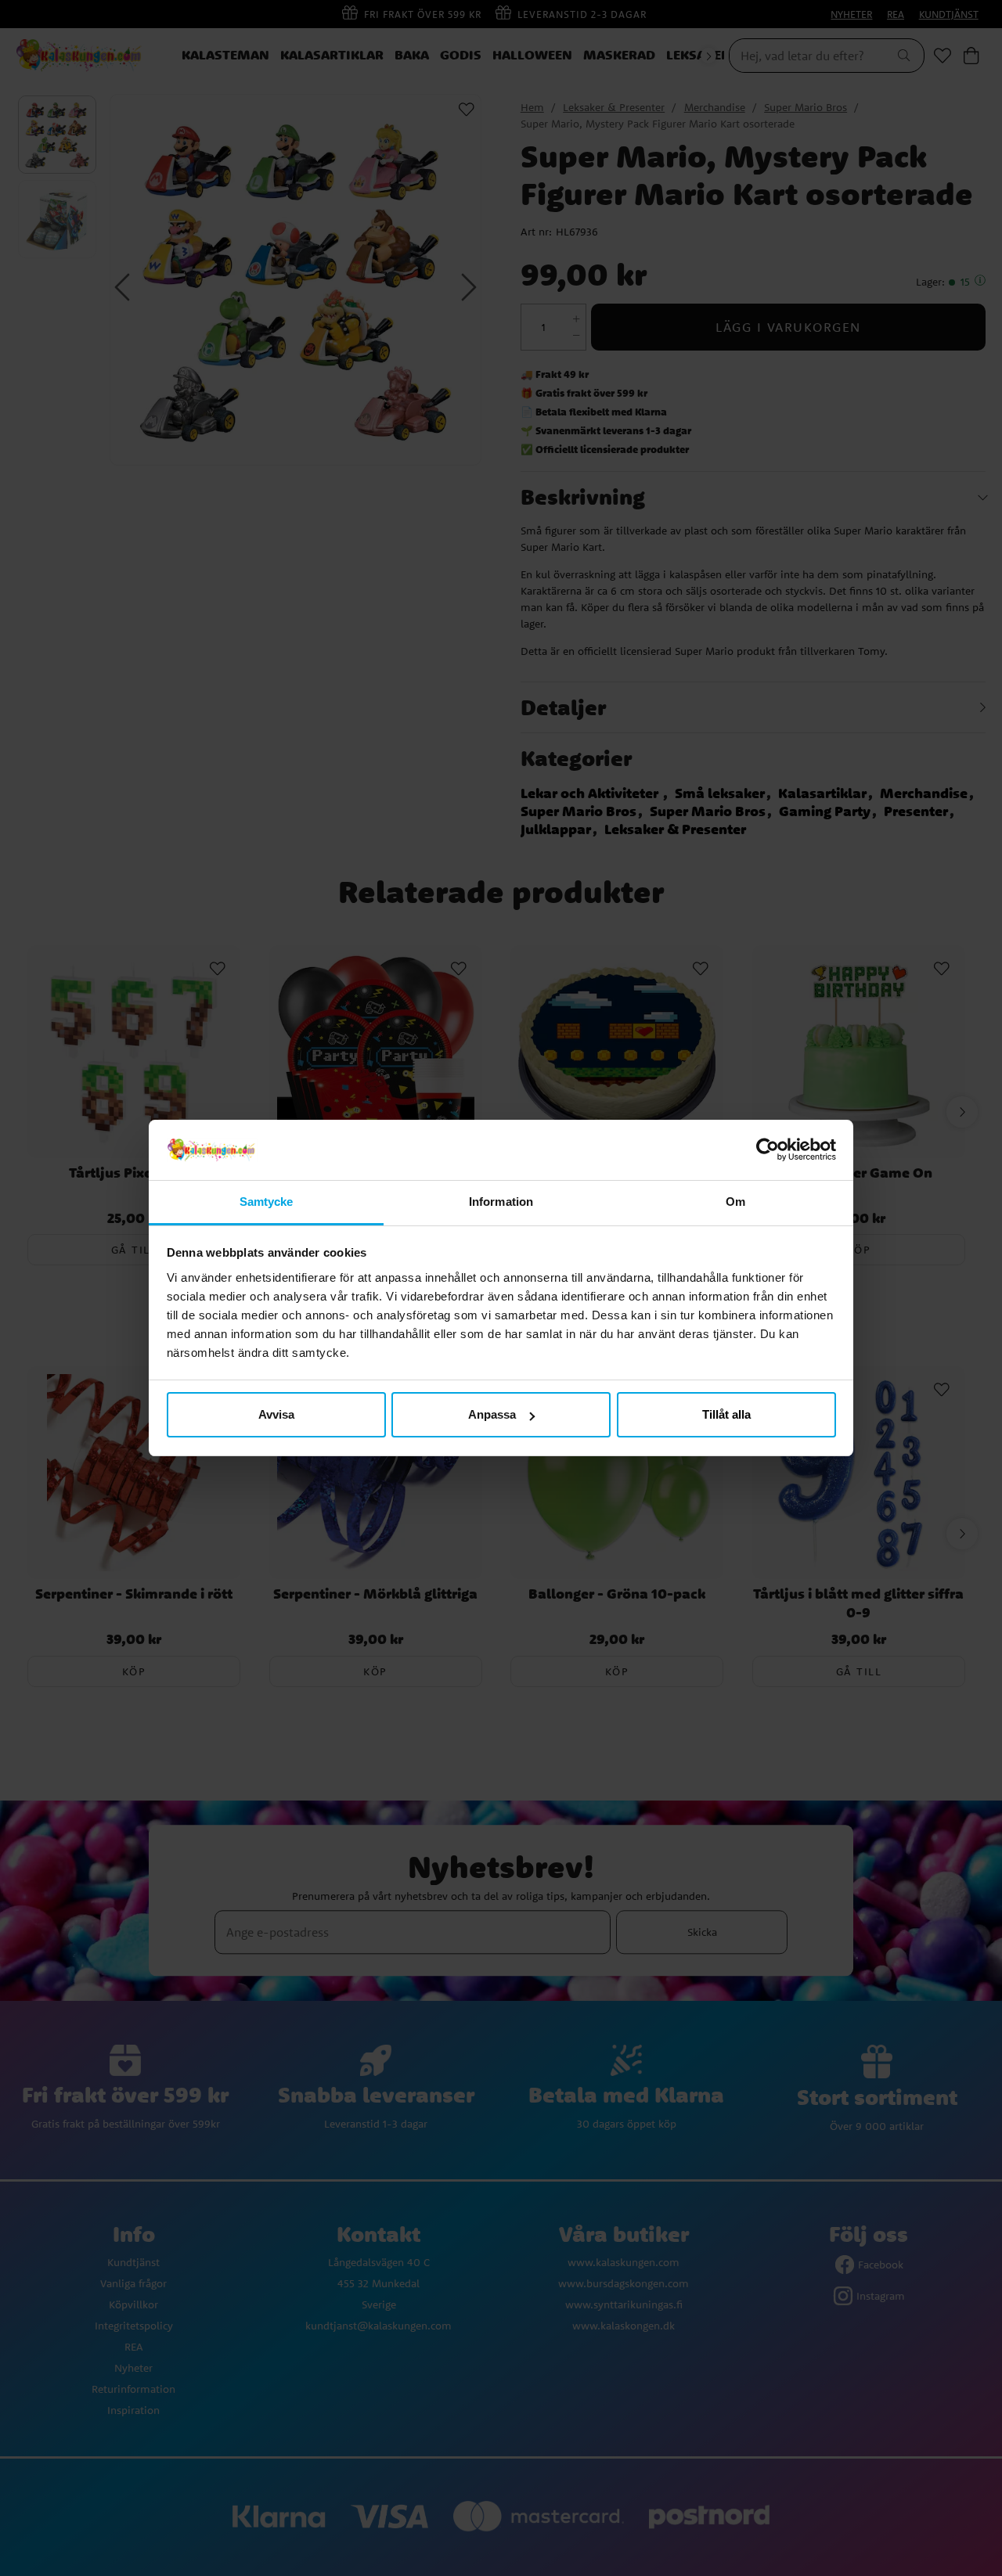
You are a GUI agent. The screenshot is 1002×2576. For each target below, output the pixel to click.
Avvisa (276, 1414)
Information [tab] (501, 1202)
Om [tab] (735, 1202)
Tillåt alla (726, 1414)
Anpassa (492, 1414)
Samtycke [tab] (267, 1202)
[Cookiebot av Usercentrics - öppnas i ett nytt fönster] (768, 1150)
